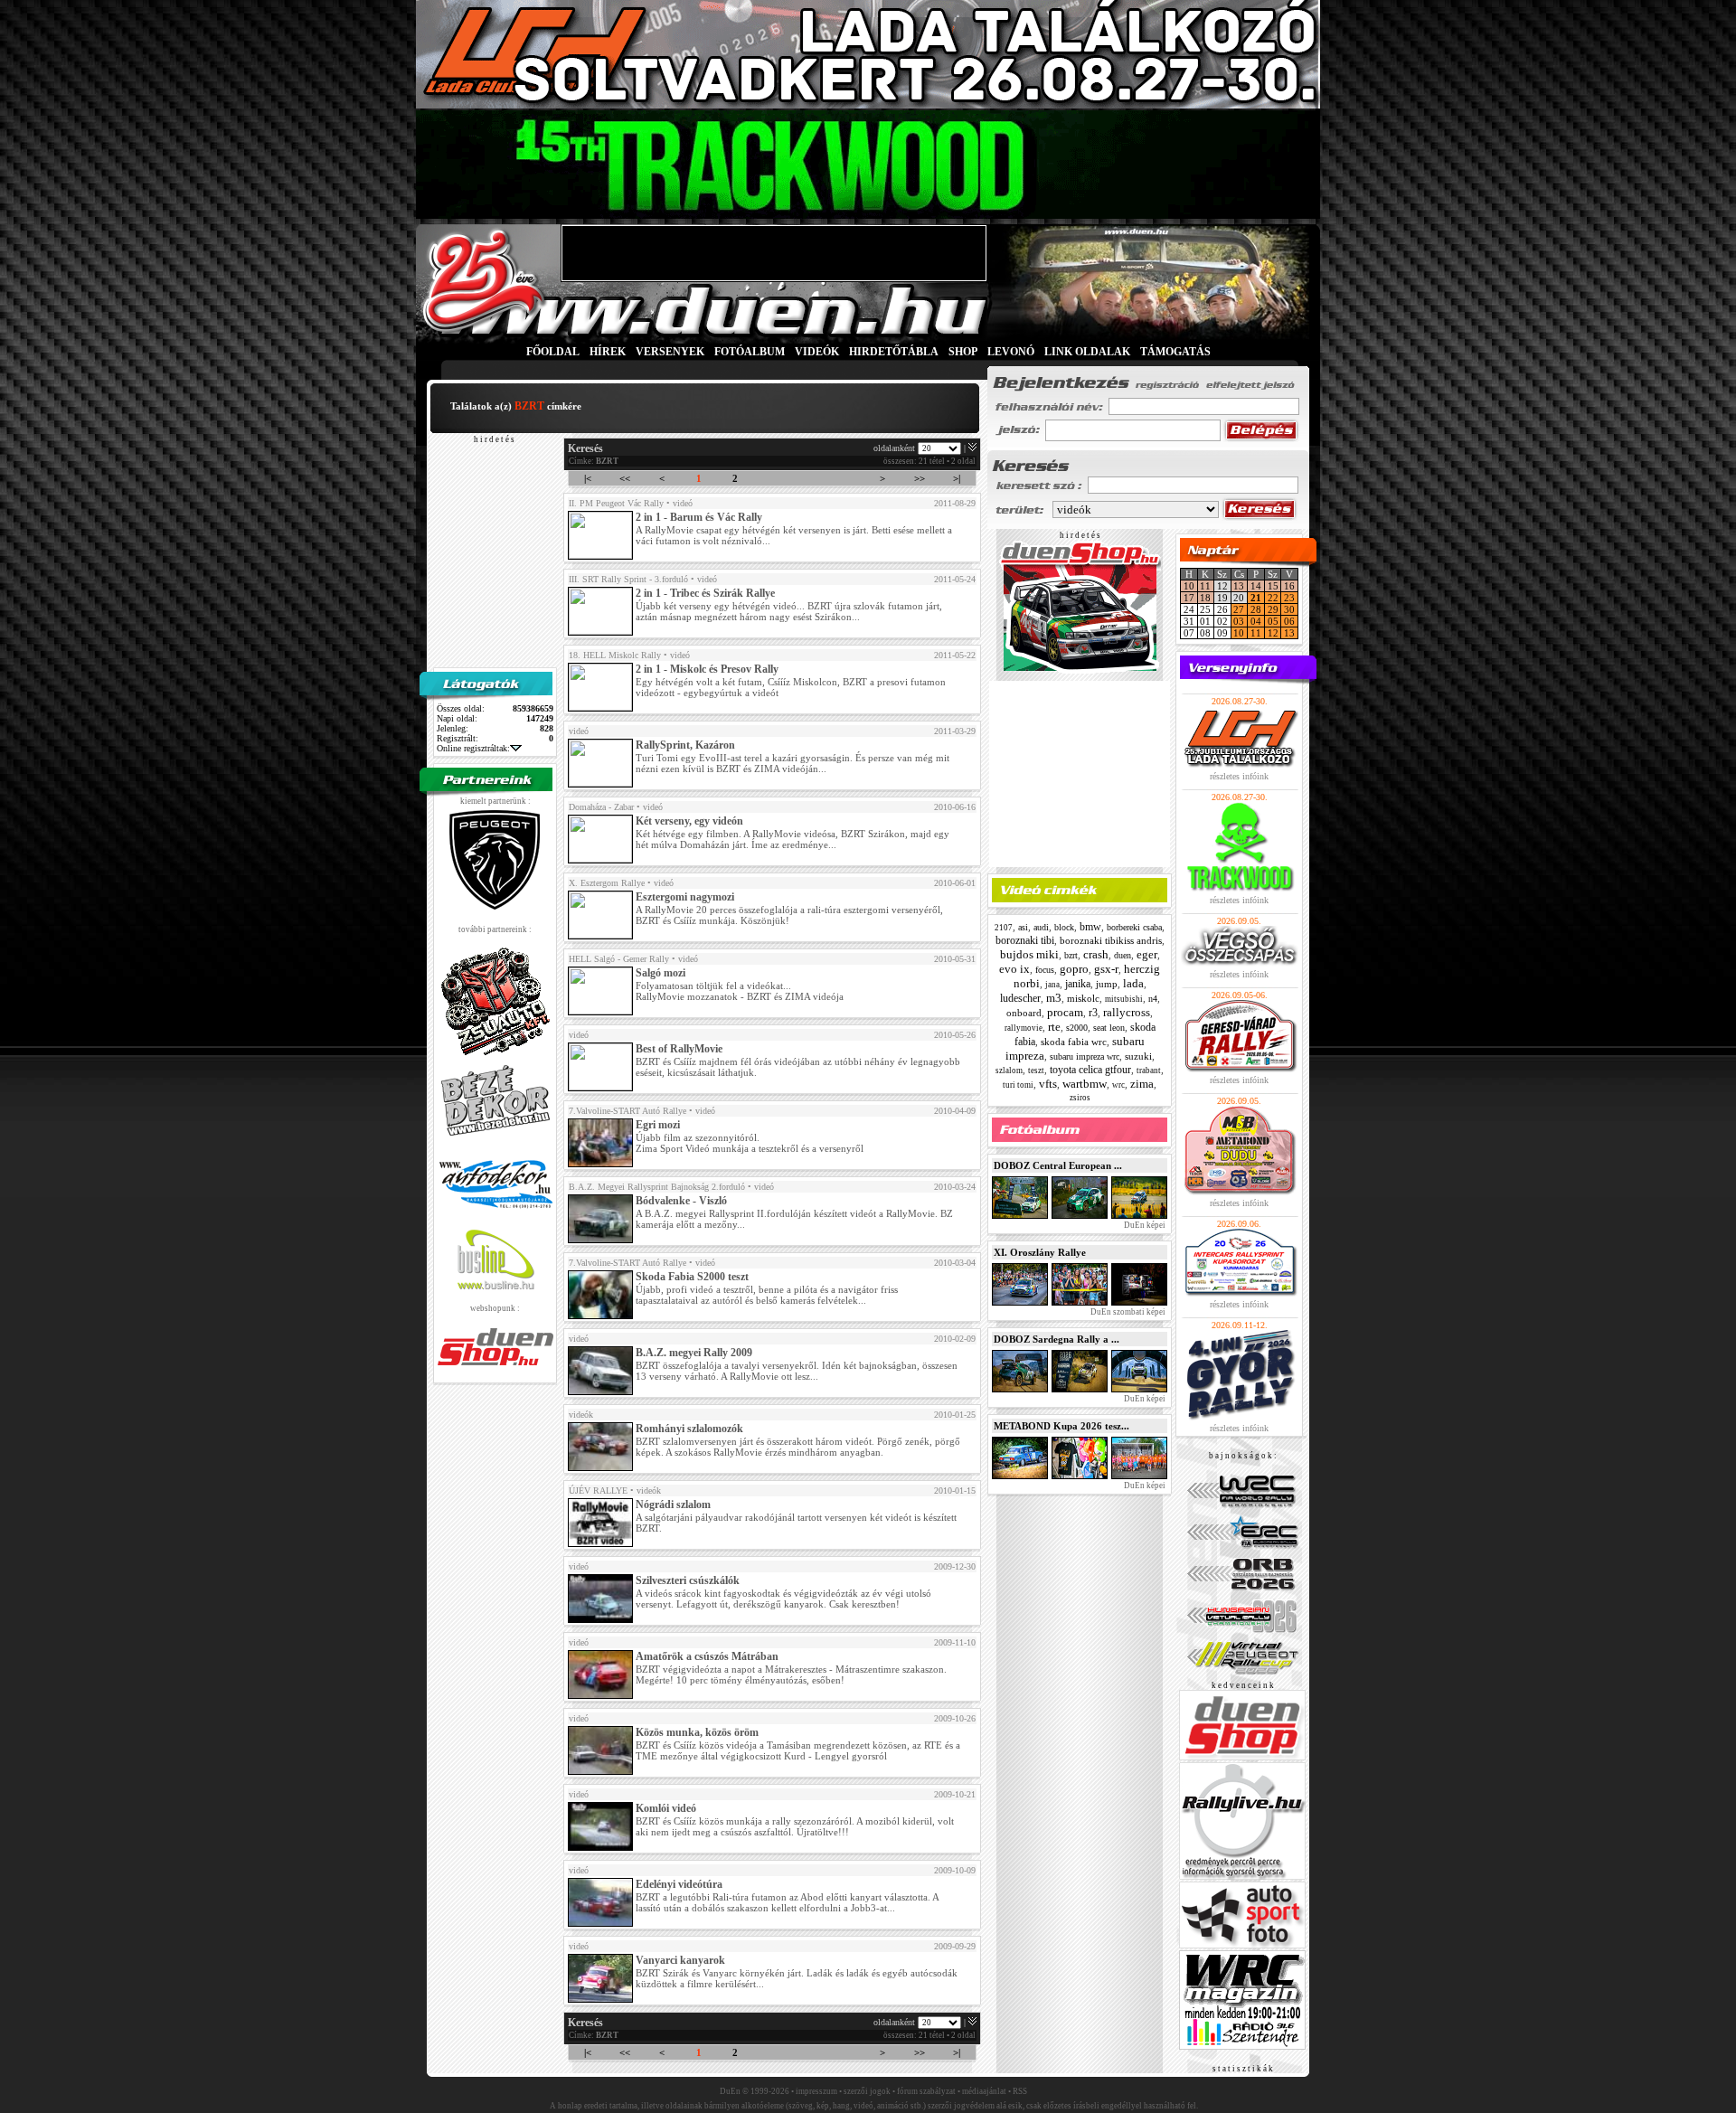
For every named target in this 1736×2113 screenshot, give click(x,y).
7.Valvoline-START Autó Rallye (627, 1111)
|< (588, 478)
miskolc (1083, 998)
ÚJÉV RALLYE (598, 1490)
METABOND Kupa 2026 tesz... (1061, 1426)
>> (920, 478)
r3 (1093, 1013)
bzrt (1071, 955)
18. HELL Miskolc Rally (615, 655)
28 (1256, 609)
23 (1289, 598)
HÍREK (608, 352)
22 (1273, 598)
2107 (1004, 928)
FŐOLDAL (553, 352)
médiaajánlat (984, 2091)
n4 (1153, 999)
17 (1189, 598)
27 (1239, 609)
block (1064, 927)
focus (1045, 970)
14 (1256, 586)
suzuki (1138, 1056)
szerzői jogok (867, 2091)
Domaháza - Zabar (601, 807)
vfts (1048, 1084)
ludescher (1020, 998)
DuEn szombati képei (1127, 1312)
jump (1107, 984)
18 (1205, 598)
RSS (1020, 2091)
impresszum (816, 2091)
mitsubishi (1124, 999)
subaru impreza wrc (1085, 1056)
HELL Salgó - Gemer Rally (619, 959)
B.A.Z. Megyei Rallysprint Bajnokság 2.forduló (657, 1187)
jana (1052, 985)
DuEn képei (1144, 1225)
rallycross (1127, 1012)
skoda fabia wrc (1074, 1042)
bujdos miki (1029, 954)
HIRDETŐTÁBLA (894, 352)
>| (957, 478)
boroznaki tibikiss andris (1111, 940)
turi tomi (1018, 1085)
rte (1054, 1027)
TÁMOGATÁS (1175, 352)
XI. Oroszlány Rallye (1040, 1252)
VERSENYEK (670, 352)
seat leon (1109, 1028)
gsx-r (1106, 969)
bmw (1090, 927)
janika (1078, 984)
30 (1289, 609)
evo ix (1014, 969)
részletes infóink (1239, 776)
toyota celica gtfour (1090, 1070)
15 (1273, 586)
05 (1273, 621)
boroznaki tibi (1025, 940)
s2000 (1077, 1028)
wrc (1118, 1085)
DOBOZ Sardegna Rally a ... (1057, 1339)
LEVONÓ (1012, 352)
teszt (1036, 1071)
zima (1142, 1084)
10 (1189, 586)
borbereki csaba (1134, 927)
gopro (1074, 969)
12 (1273, 633)
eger (1147, 954)
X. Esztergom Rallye (607, 883)
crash (1096, 954)
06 (1289, 621)
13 (1239, 586)
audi (1041, 927)
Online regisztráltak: (473, 748)
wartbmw (1085, 1084)
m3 (1054, 998)
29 (1273, 609)
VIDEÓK (817, 352)
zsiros (1080, 1098)
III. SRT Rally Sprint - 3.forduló (628, 579)
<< (625, 478)
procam (1065, 1012)
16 (1289, 586)
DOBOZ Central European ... (1058, 1165)
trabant (1149, 1071)
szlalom (1009, 1071)
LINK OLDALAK (1087, 352)
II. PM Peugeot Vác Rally (616, 503)
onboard (1024, 1013)
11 (1205, 586)
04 (1256, 621)
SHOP (963, 352)
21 (1256, 598)
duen (1123, 955)
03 (1239, 621)
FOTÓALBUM (750, 352)
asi (1023, 927)
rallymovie (1024, 1028)
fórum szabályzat (926, 2091)
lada (1133, 983)
